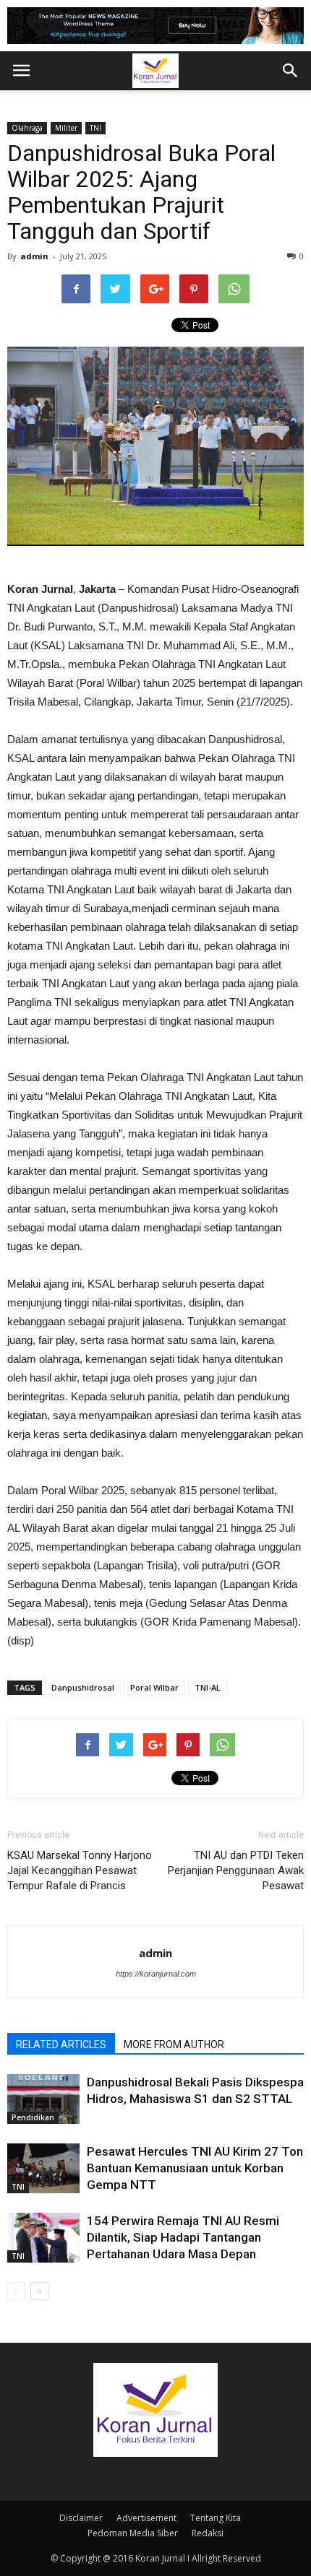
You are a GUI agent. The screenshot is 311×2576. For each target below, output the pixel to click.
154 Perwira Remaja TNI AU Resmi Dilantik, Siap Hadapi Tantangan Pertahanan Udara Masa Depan (183, 2237)
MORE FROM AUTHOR (174, 2044)
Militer (66, 128)
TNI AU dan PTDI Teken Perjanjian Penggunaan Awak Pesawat (236, 1870)
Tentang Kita (216, 2518)
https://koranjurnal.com (156, 1974)
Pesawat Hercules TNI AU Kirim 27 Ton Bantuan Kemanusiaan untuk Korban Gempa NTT (195, 2168)
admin (34, 256)
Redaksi (208, 2533)
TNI (95, 128)
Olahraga (27, 128)
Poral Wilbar (154, 1687)
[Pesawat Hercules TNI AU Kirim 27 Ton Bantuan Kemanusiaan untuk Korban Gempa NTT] (43, 2168)
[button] (291, 71)
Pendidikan (33, 2117)
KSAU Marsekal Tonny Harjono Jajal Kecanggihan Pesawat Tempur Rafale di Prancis (80, 1870)
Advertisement (146, 2518)
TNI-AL (208, 1687)
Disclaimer (81, 2518)
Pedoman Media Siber (133, 2533)
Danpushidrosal (83, 1687)
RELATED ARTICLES (61, 2044)
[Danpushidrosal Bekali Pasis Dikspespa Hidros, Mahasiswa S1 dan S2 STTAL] (43, 2099)
